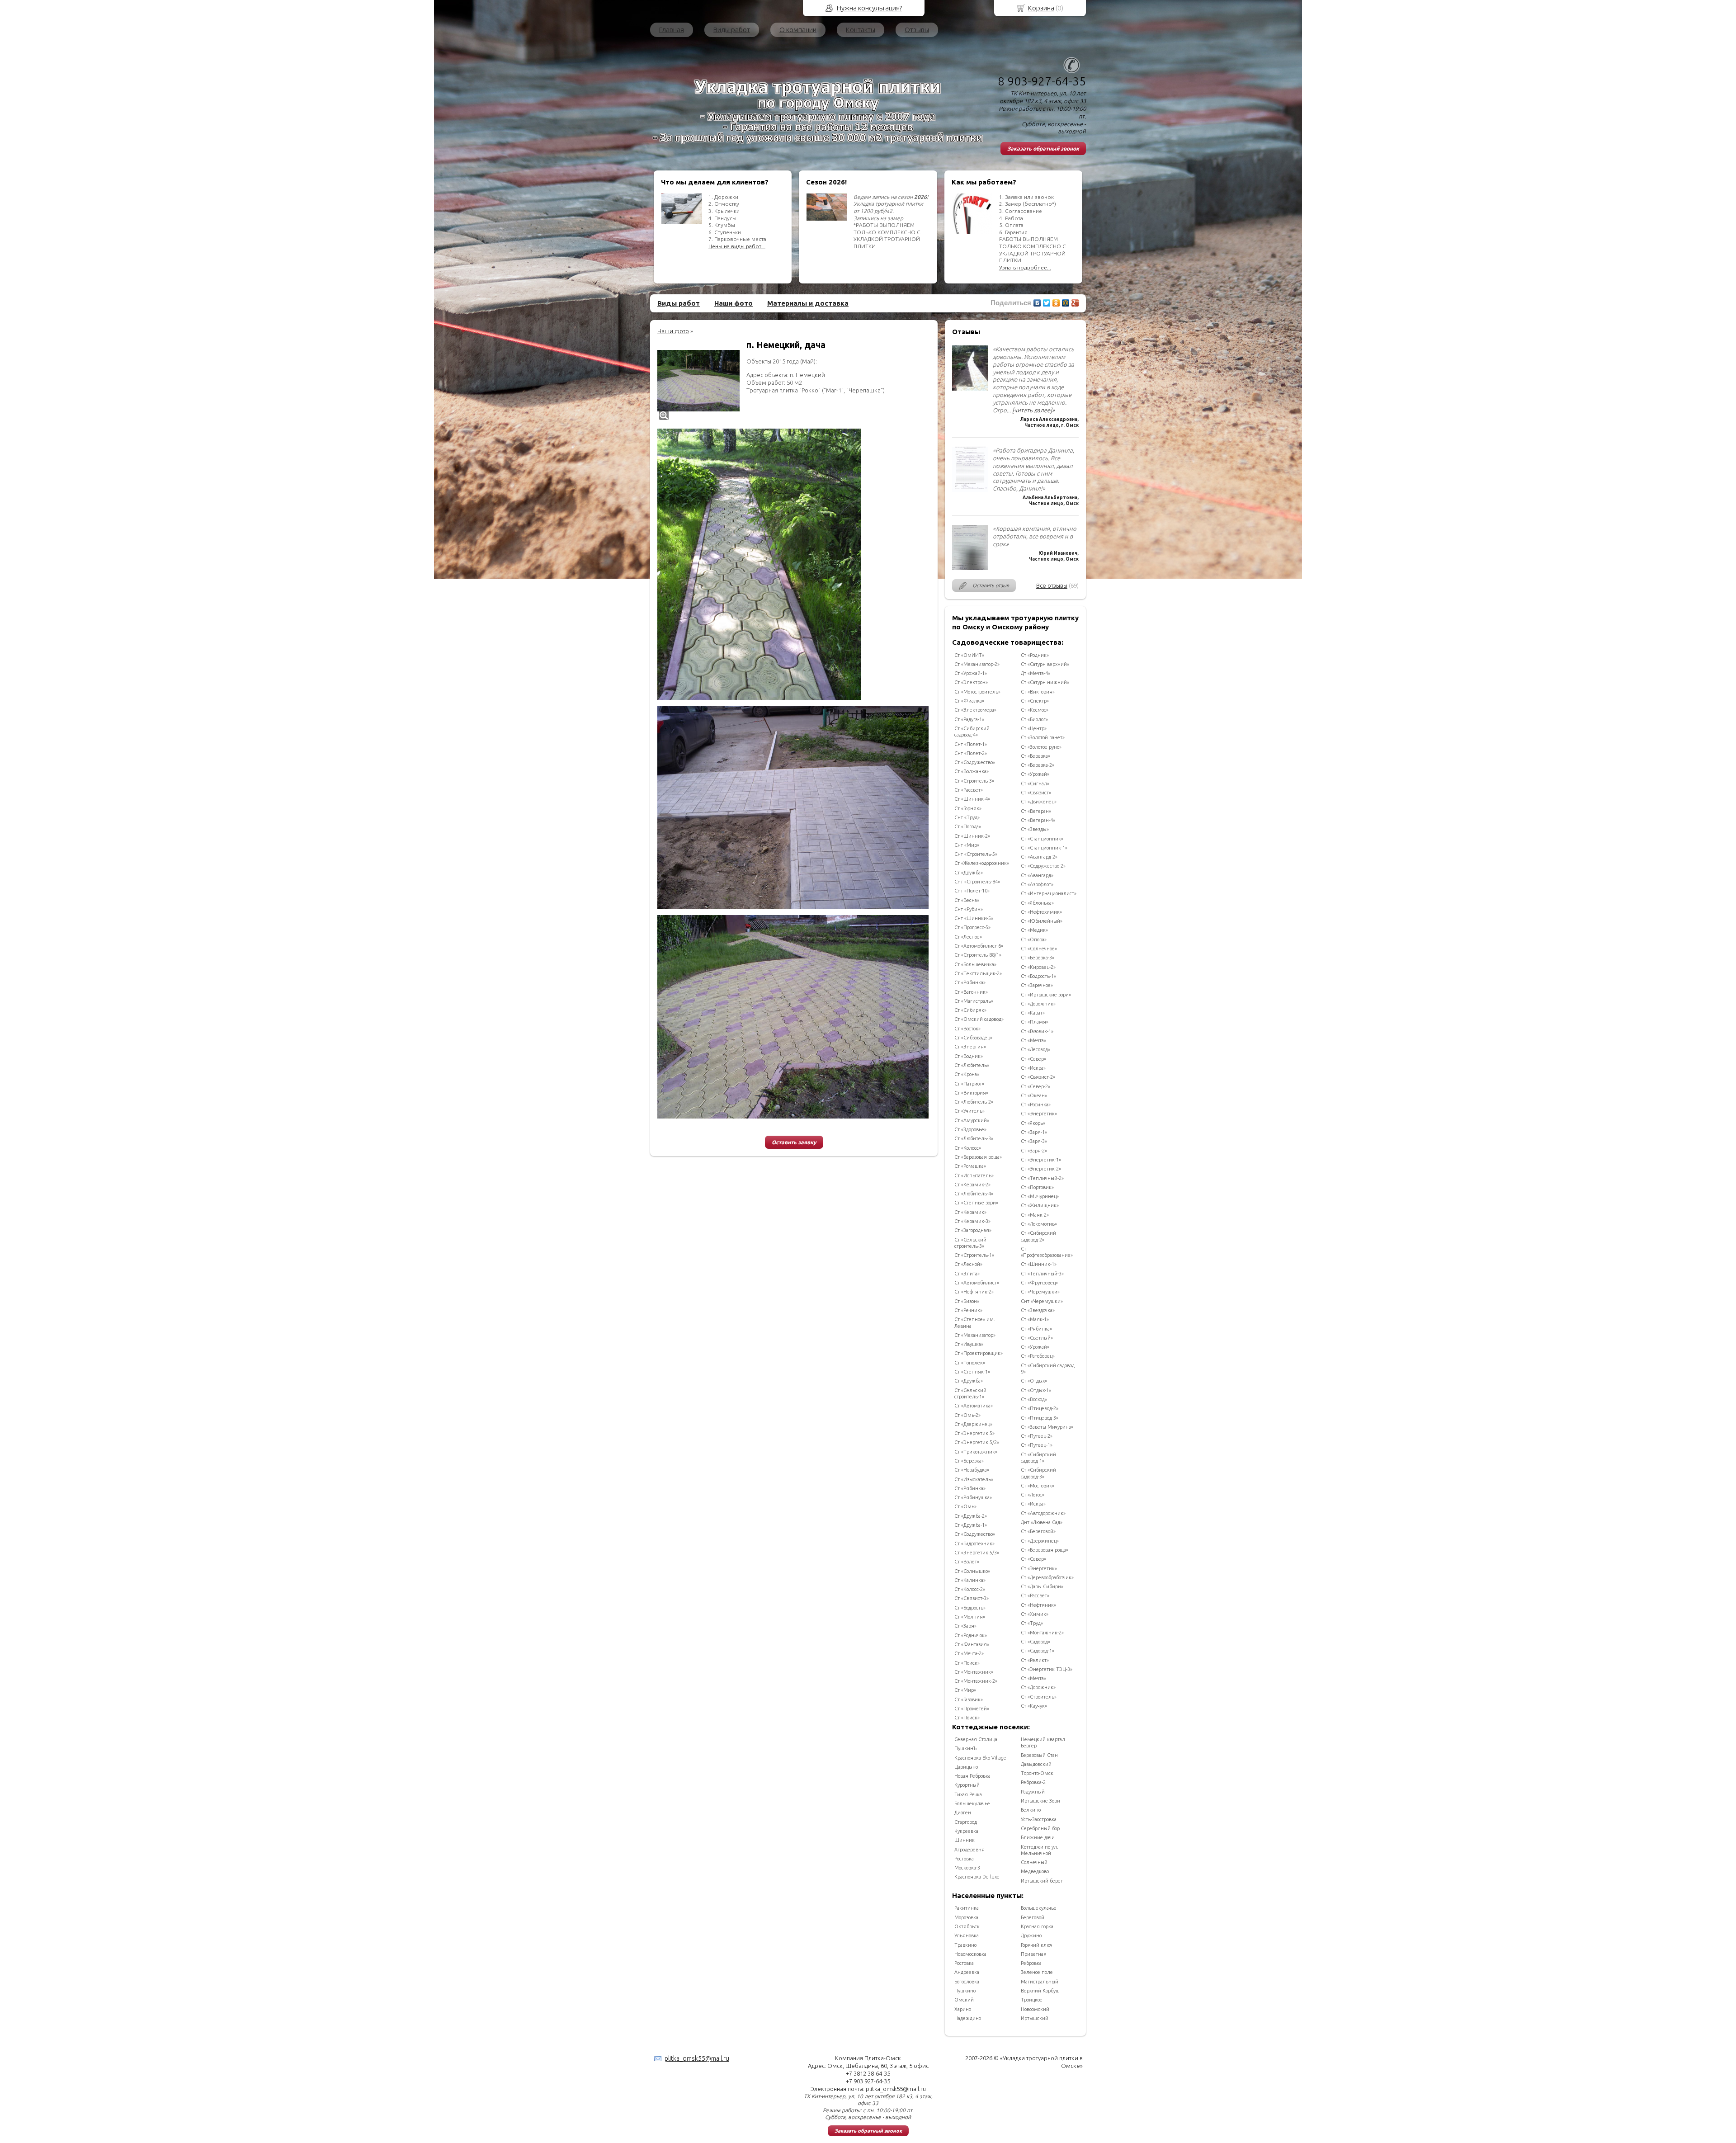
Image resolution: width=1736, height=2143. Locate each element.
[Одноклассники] (1056, 303)
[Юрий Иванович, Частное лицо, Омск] (970, 568)
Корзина (1041, 8)
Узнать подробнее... (1025, 267)
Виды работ (732, 30)
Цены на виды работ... (737, 246)
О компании (798, 30)
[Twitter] (1047, 303)
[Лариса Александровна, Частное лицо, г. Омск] (970, 388)
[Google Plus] (1075, 303)
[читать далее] (1032, 410)
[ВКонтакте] (1037, 303)
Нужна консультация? (869, 8)
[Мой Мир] (1066, 303)
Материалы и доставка (808, 303)
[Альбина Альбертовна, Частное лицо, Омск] (970, 490)
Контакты (861, 30)
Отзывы (917, 30)
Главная (672, 30)
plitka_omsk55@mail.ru (697, 2058)
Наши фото (734, 303)
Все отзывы (1052, 585)
